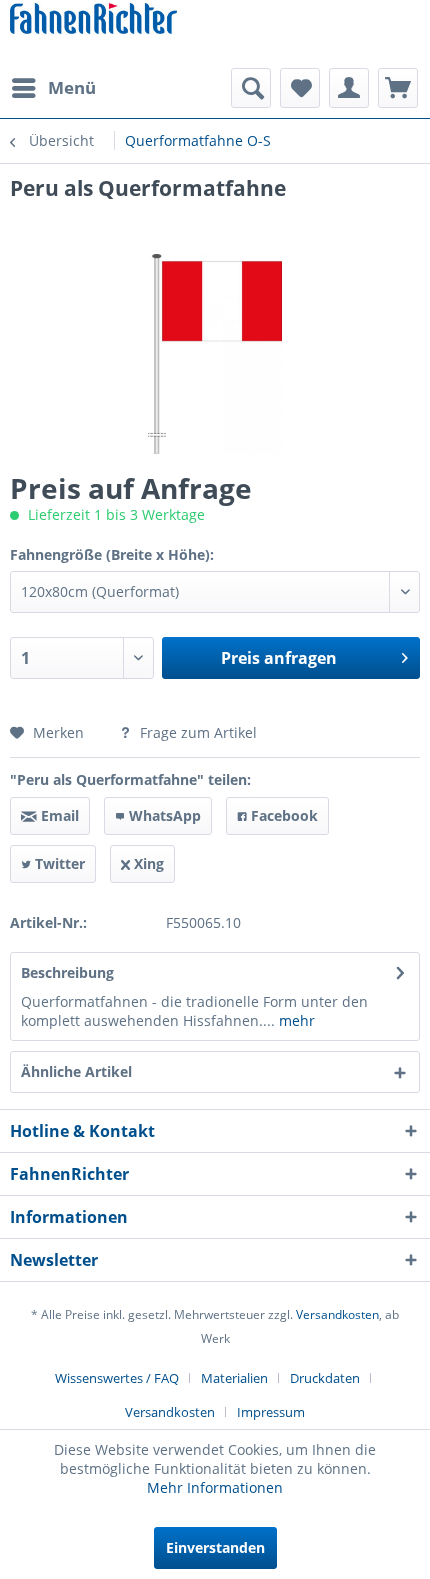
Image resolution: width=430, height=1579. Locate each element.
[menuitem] (53, 88)
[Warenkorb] (398, 88)
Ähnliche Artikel (76, 1071)
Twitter (58, 863)
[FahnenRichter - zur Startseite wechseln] (93, 20)
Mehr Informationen (215, 1487)
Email (58, 815)
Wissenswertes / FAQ (117, 1378)
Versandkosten (337, 1314)
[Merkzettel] (300, 88)
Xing (147, 863)
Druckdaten (325, 1378)
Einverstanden (215, 1547)
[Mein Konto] (349, 88)
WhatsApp (163, 815)
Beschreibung (67, 972)
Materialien (234, 1378)
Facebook (282, 815)
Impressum (271, 1412)
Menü (72, 87)
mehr (295, 1020)
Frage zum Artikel (196, 732)
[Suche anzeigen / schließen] (251, 88)
